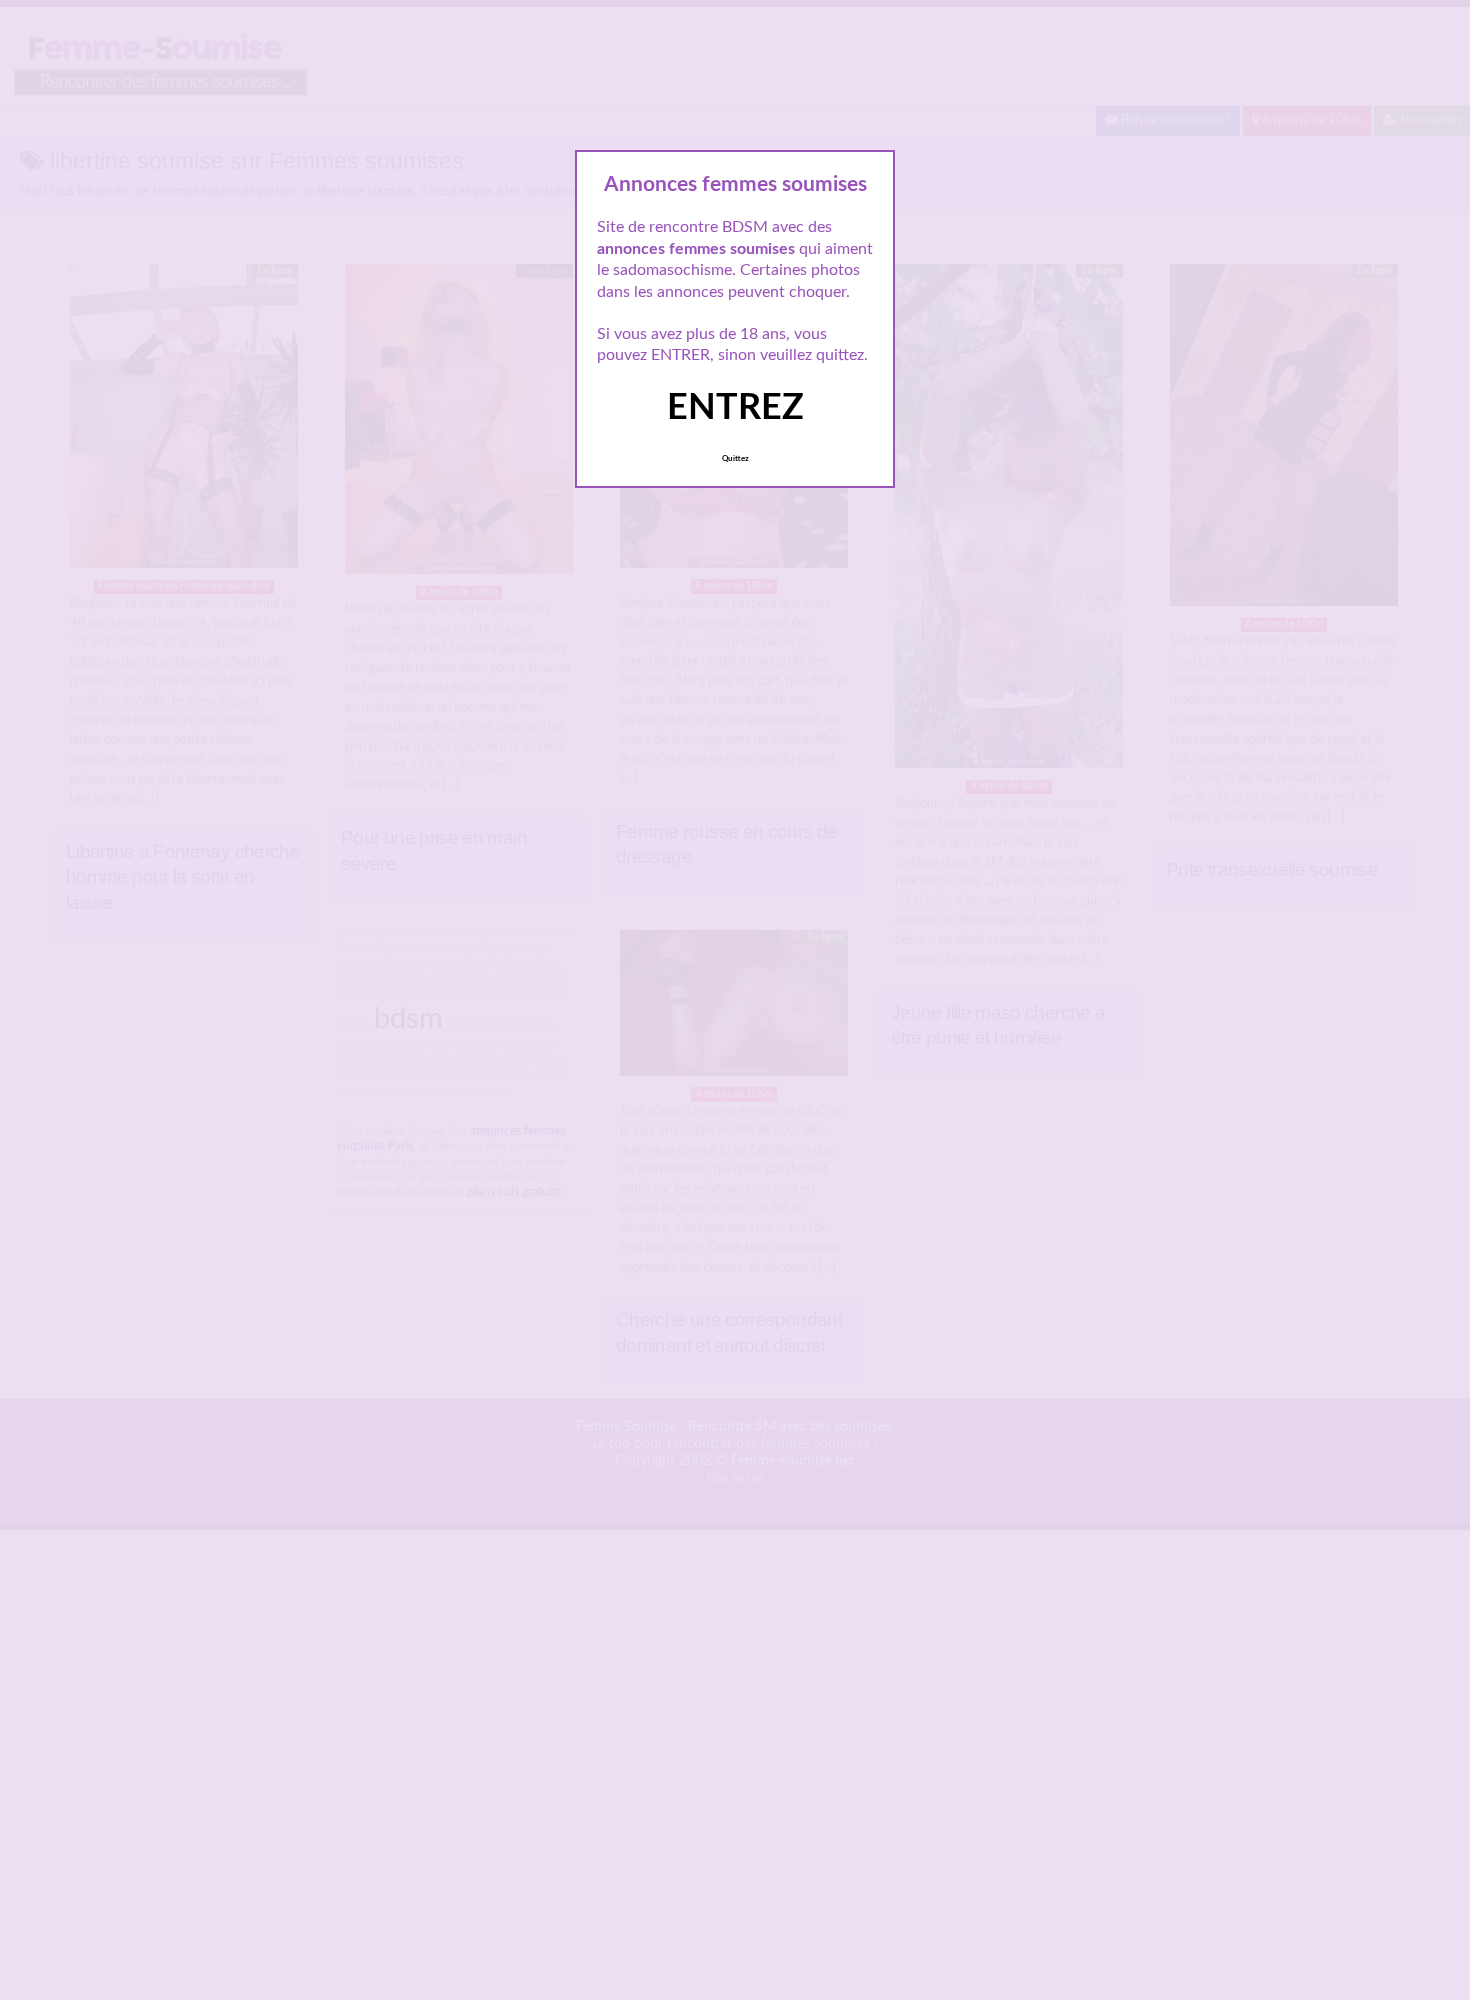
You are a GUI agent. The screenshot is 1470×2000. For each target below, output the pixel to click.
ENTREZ (735, 408)
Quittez (735, 459)
